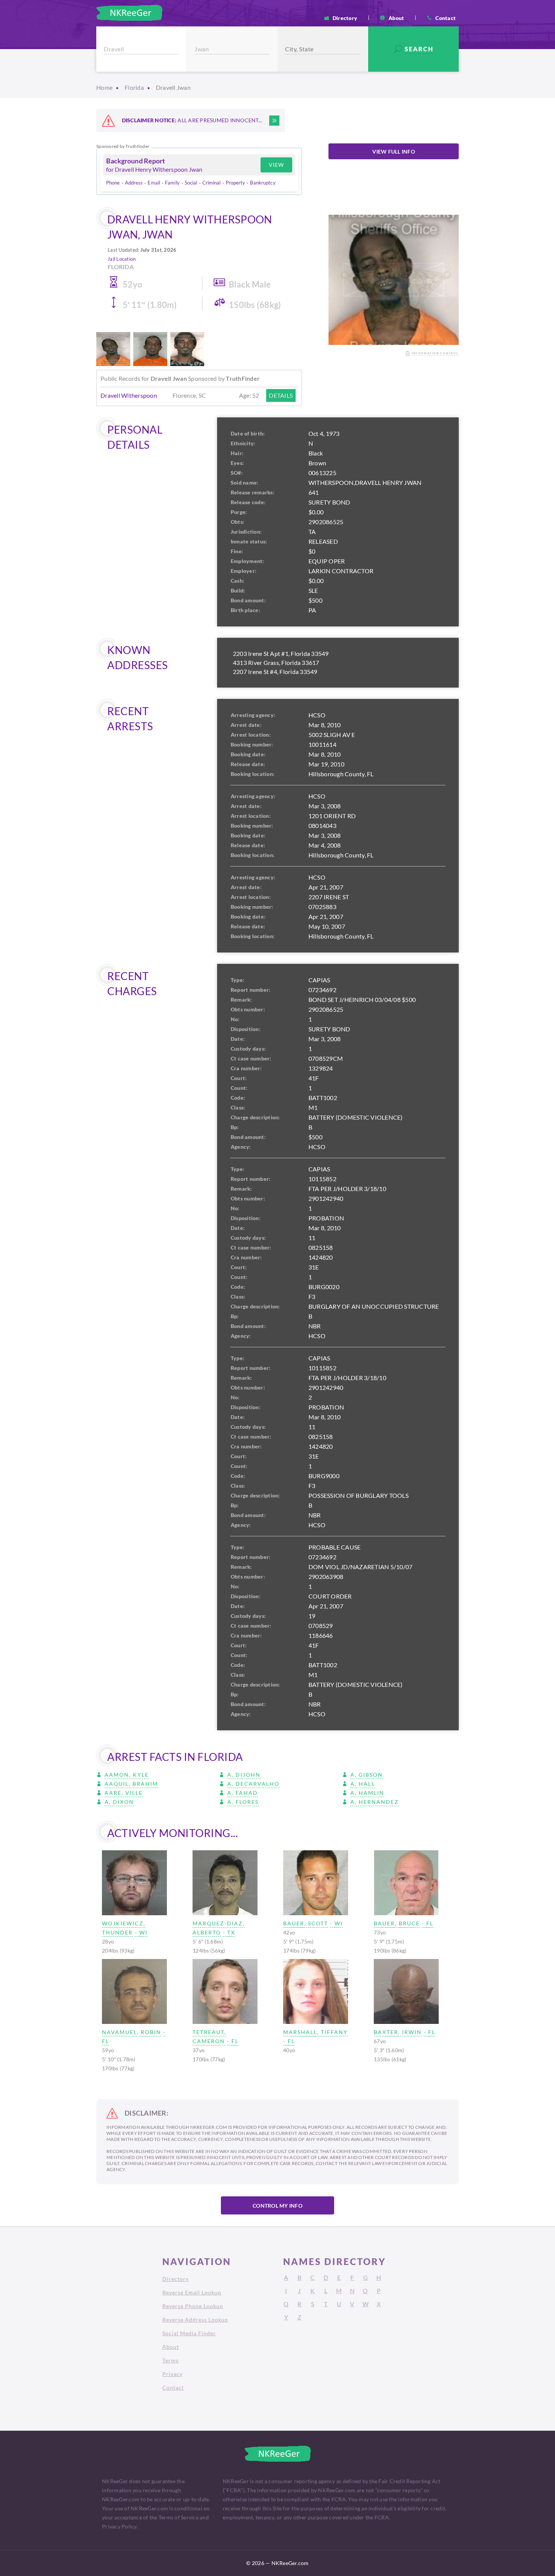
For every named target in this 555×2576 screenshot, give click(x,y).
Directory (345, 18)
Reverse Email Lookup (192, 2292)
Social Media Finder (189, 2333)
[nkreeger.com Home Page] (129, 13)
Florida (134, 87)
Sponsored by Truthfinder (123, 146)
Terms (170, 2360)
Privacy (173, 2374)
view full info (394, 152)
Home (104, 87)
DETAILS (281, 395)
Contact (446, 18)
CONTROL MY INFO (277, 2206)
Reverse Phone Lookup (193, 2306)
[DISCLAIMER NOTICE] (274, 121)
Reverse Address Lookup (195, 2320)
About (396, 18)
